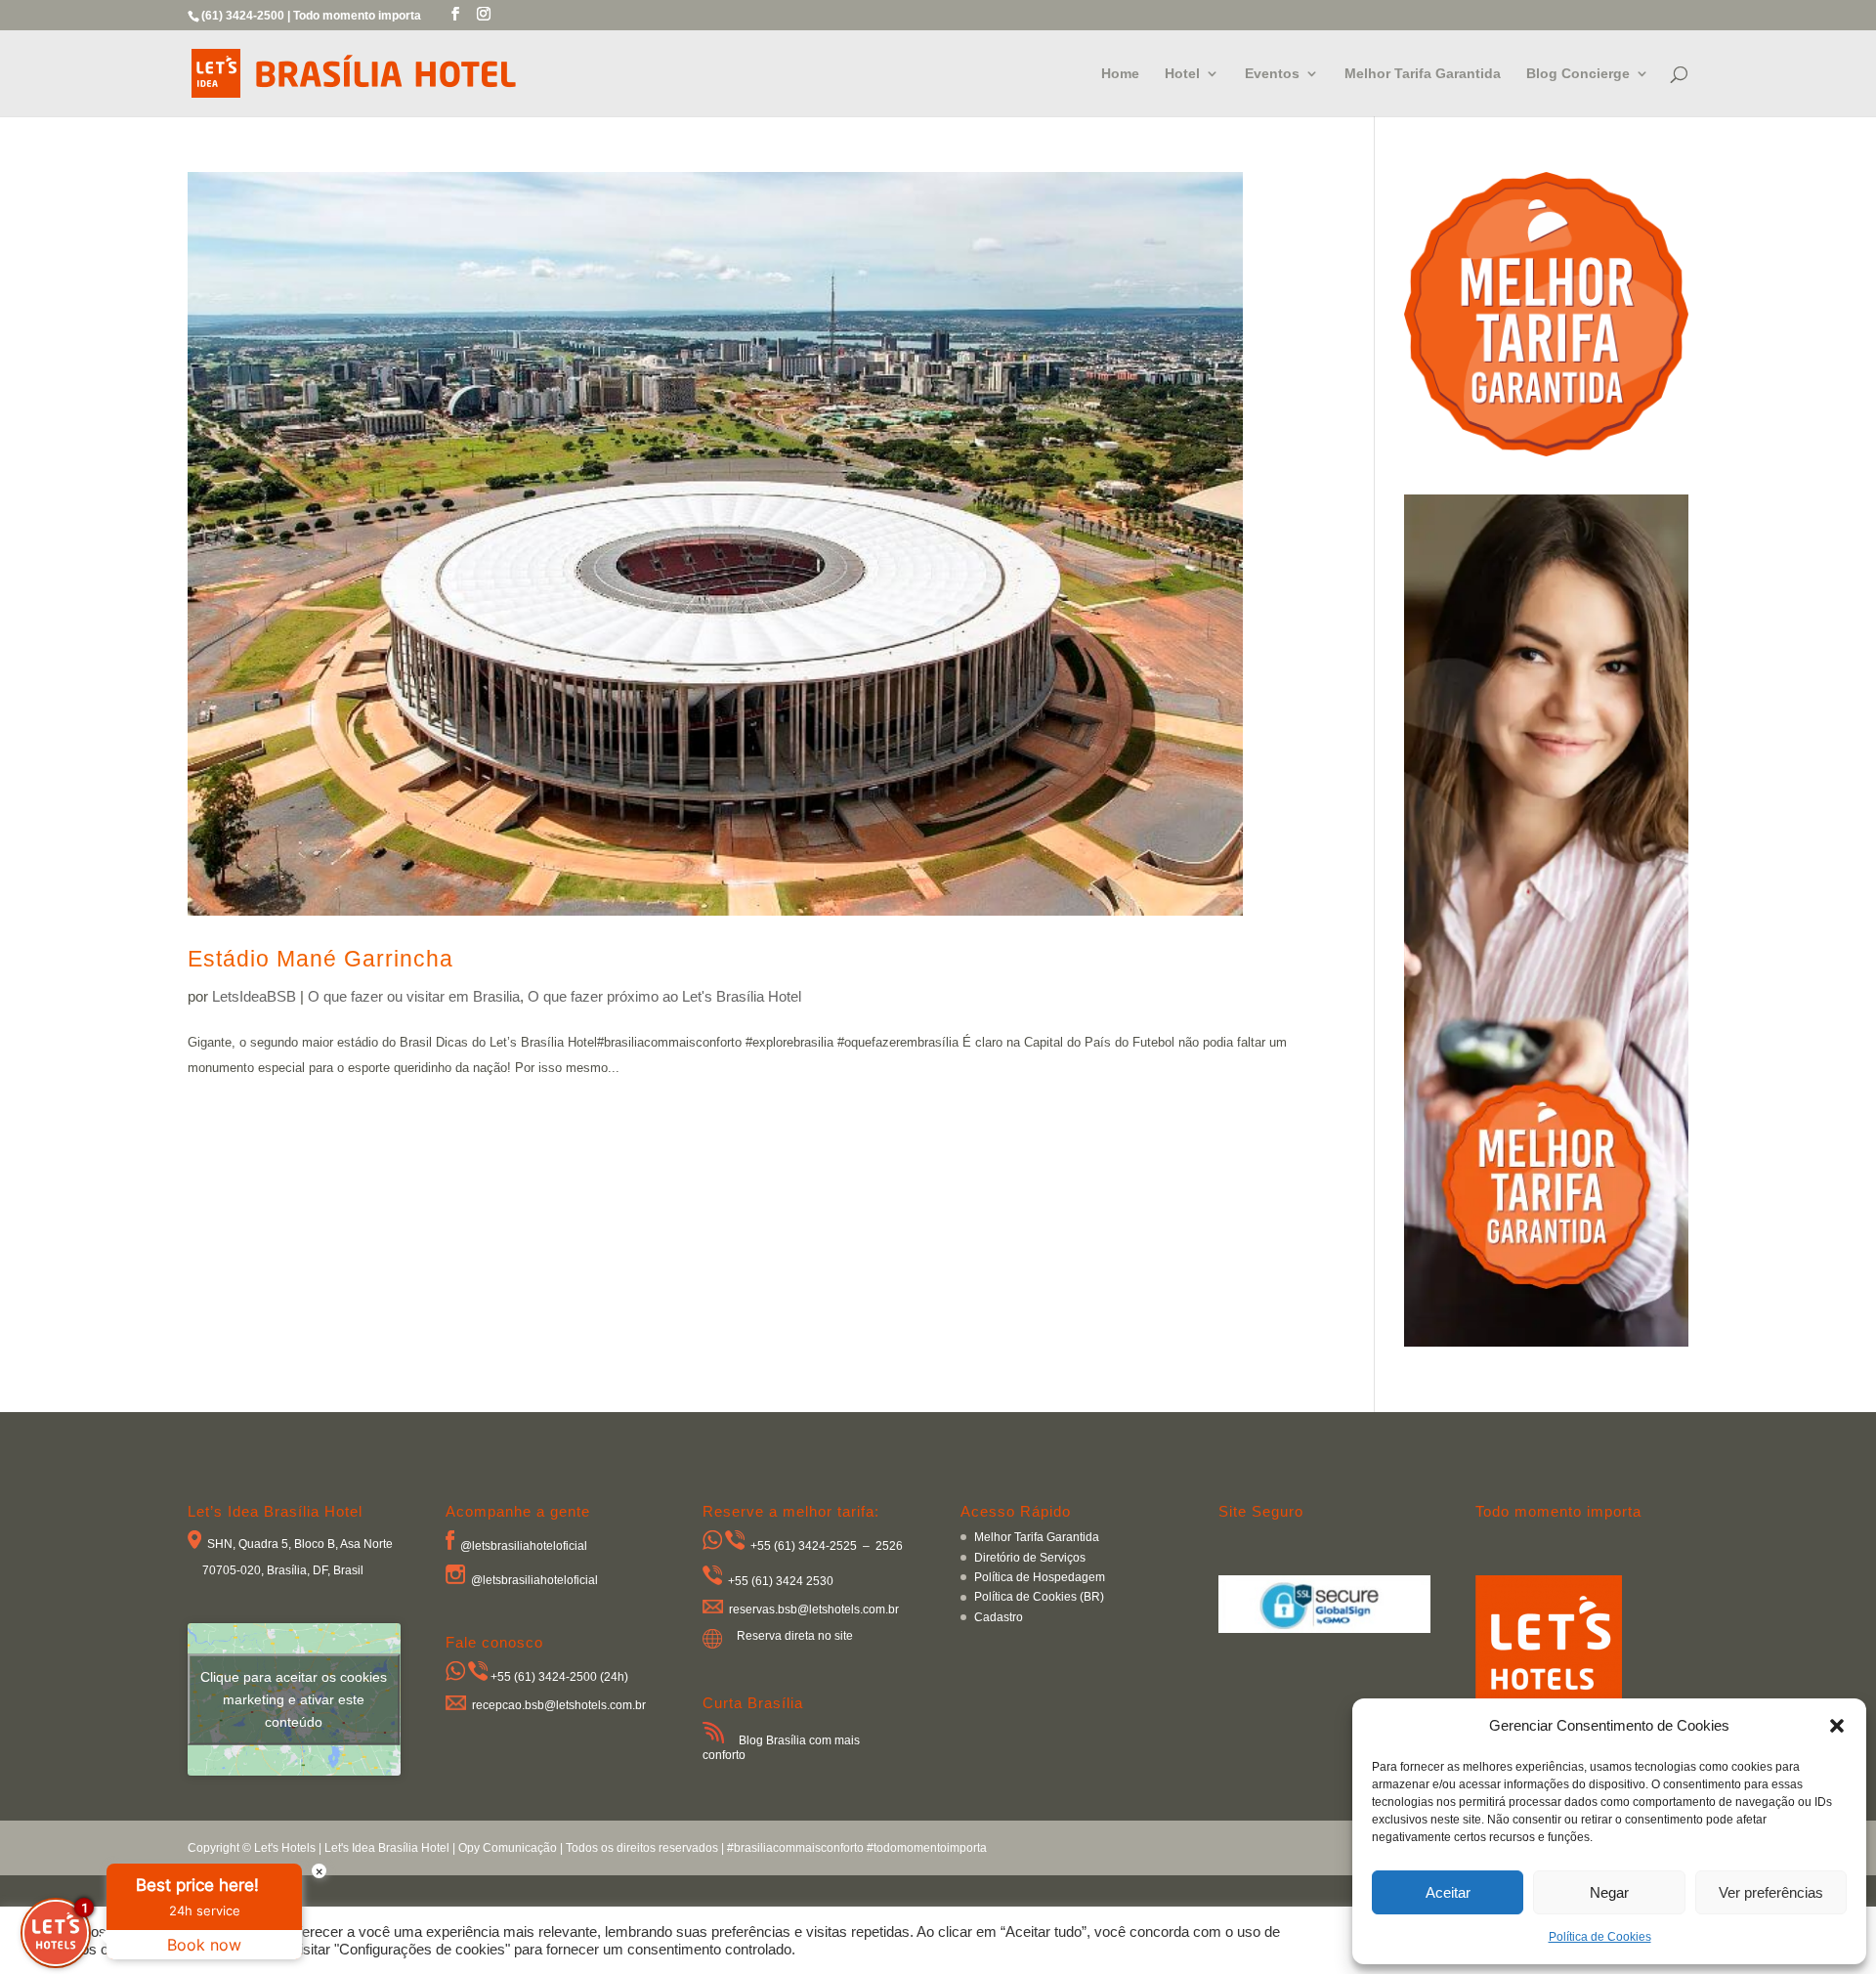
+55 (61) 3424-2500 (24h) (559, 1677)
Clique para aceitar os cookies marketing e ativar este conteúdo (294, 1698)
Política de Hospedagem (1040, 1577)
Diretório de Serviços (1030, 1558)
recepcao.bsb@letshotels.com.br (559, 1706)
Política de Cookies (1600, 1937)
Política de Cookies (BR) (1039, 1597)
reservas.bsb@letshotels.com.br (814, 1609)
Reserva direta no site (795, 1636)
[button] (1837, 1726)
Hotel (1182, 74)
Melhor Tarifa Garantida (1423, 74)
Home (1120, 74)
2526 (889, 1546)
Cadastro (999, 1617)
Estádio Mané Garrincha (320, 959)
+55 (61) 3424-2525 (804, 1546)
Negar (1609, 1892)
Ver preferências (1771, 1892)
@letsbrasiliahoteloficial (524, 1546)
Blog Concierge (1578, 74)
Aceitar (1448, 1892)
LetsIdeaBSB (254, 996)
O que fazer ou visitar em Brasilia (414, 996)
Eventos (1272, 74)
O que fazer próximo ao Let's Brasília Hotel (664, 996)
